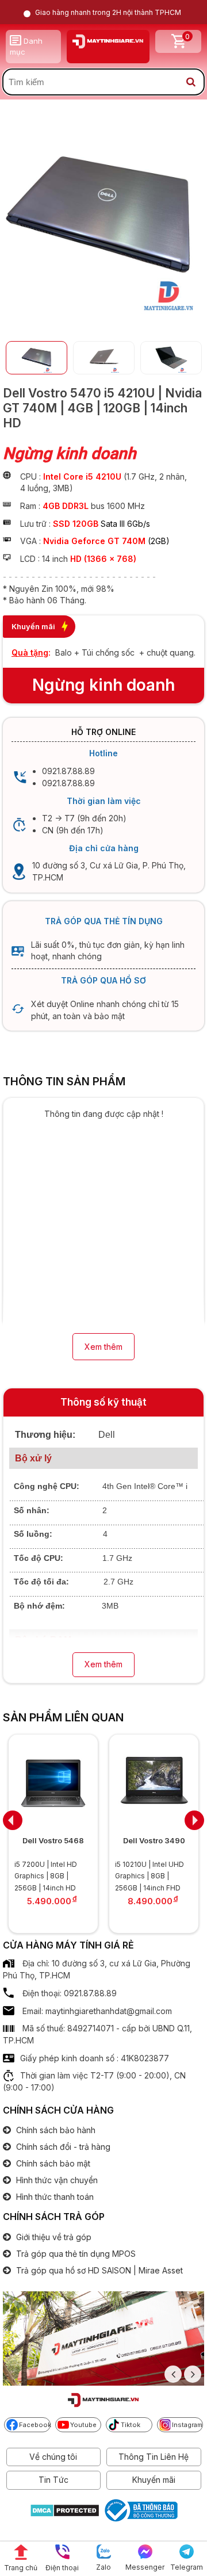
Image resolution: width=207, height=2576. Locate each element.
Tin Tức (53, 2480)
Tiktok (131, 2425)
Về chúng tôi (53, 2457)
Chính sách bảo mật (52, 2163)
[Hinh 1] (101, 315)
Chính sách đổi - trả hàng (62, 2147)
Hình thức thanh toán (54, 2197)
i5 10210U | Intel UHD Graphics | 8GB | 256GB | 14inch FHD (88, 1876)
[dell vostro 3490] (92, 1783)
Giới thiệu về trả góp (53, 2237)
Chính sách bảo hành (55, 2130)
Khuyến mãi (154, 2480)
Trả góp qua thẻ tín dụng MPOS (75, 2254)
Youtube (83, 2425)
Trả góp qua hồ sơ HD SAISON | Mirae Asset (98, 2270)
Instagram (187, 2425)
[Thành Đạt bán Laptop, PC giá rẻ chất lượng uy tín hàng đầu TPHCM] (108, 41)
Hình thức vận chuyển (56, 2180)
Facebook (35, 2425)
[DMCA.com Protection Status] (65, 2512)
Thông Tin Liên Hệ (154, 2457)
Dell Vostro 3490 (92, 1840)
